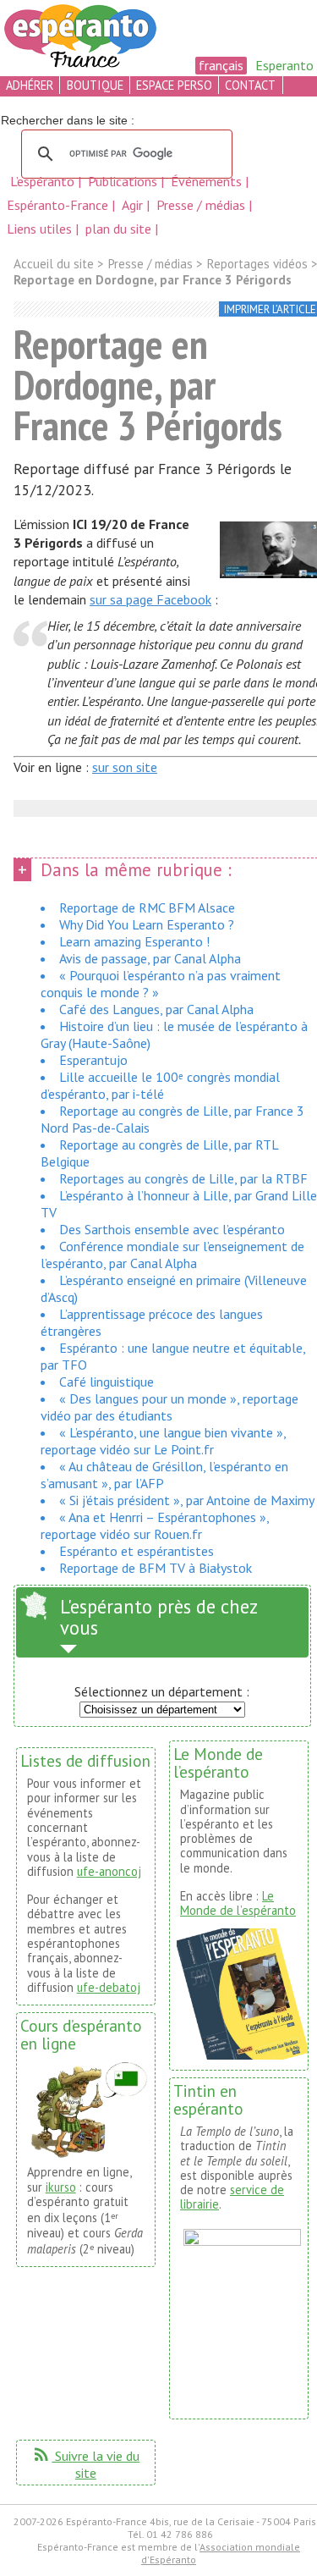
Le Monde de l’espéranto (238, 1903)
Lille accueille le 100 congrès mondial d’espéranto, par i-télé (160, 1085)
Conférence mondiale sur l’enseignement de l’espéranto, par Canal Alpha (172, 1255)
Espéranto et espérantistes (137, 1551)
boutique (95, 85)
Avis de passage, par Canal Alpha (150, 958)
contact (250, 85)
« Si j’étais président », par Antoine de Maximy (187, 1500)
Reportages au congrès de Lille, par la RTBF (183, 1178)
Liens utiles (41, 229)
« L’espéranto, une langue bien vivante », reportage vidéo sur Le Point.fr (163, 1441)
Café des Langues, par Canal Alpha (156, 1009)
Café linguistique (107, 1382)
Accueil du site (54, 264)
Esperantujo (93, 1060)
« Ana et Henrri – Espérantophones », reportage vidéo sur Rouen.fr (155, 1525)
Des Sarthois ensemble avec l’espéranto (172, 1229)
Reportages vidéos (257, 264)
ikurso (61, 2187)
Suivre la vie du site (85, 2464)
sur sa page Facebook (150, 599)
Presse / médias (202, 205)
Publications (124, 181)
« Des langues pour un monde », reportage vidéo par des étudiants (169, 1407)
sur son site (125, 767)
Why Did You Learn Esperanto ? (147, 924)
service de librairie (232, 2197)
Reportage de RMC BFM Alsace (147, 907)
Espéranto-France (59, 205)
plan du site (118, 229)
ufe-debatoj (109, 1987)
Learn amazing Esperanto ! (134, 941)
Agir (134, 205)
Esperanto (284, 65)
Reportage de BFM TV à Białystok (156, 1568)
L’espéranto (44, 181)
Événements (208, 181)
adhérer (30, 85)
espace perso (174, 85)
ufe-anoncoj (109, 1871)
